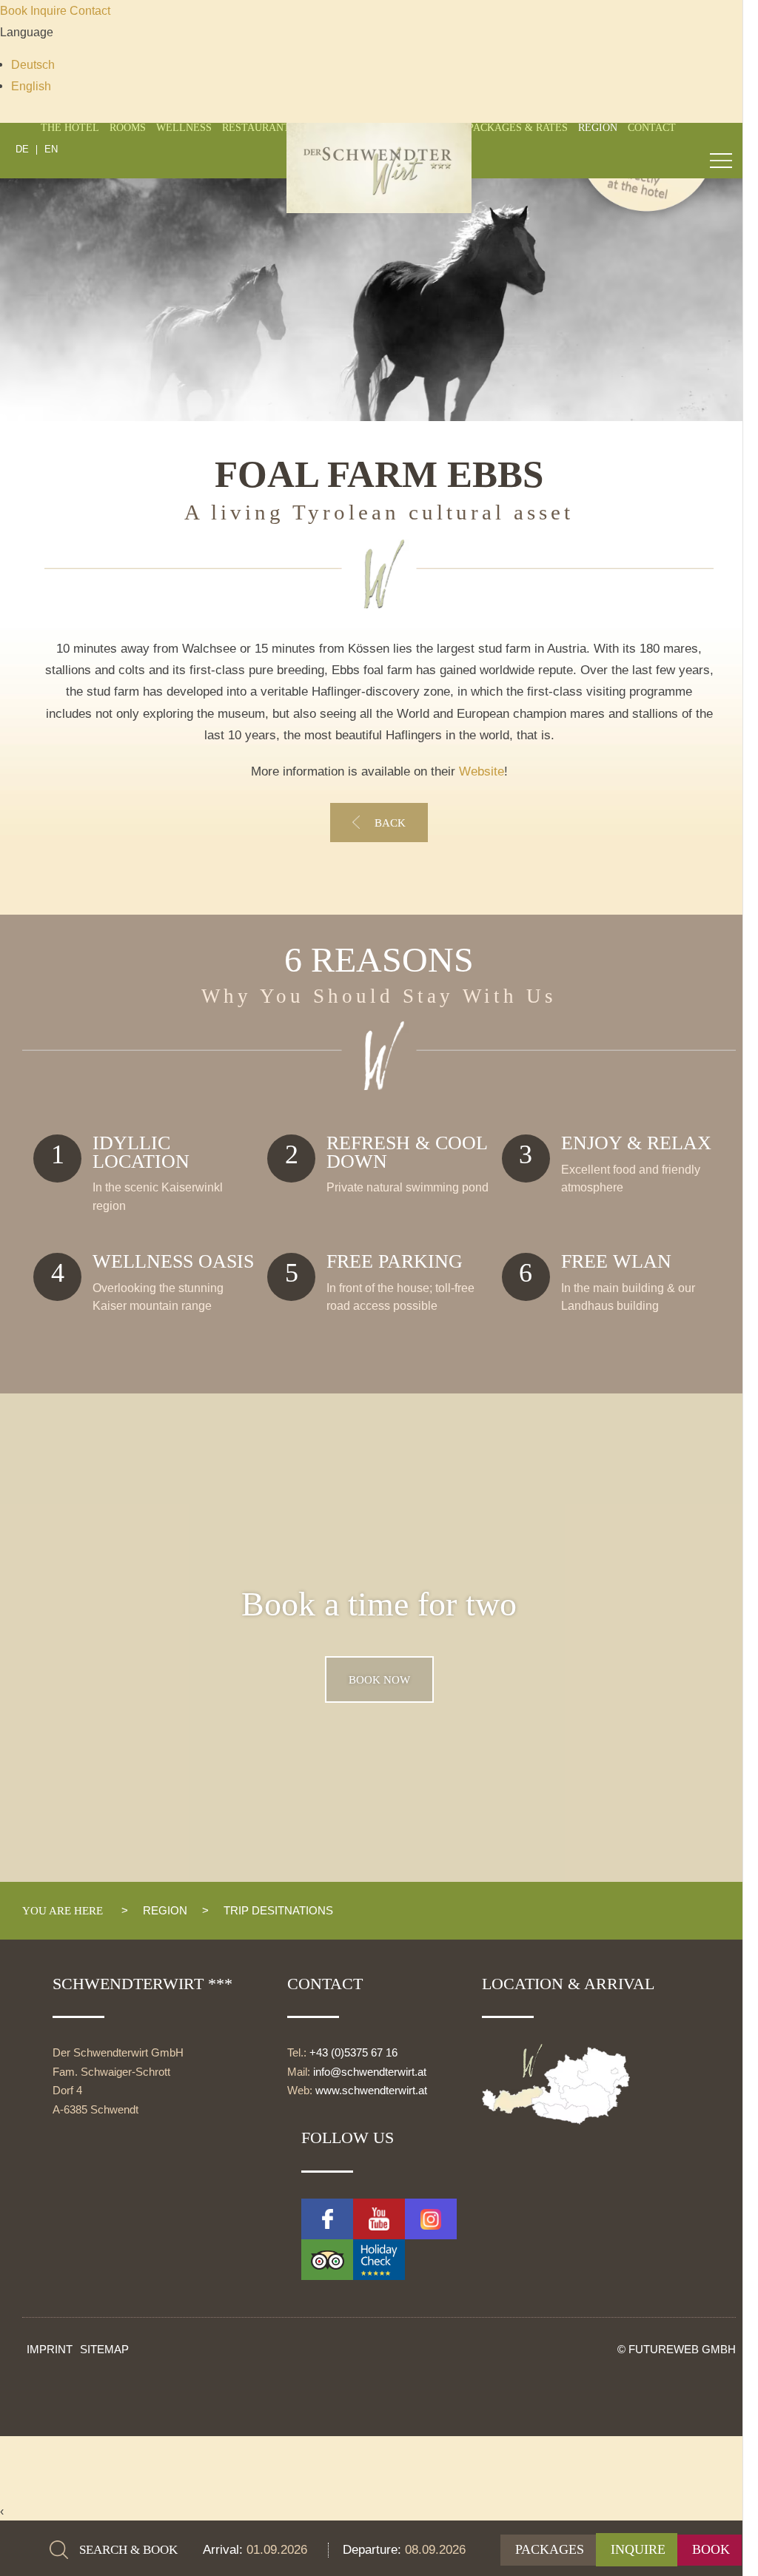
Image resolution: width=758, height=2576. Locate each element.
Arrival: (225, 2550)
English (31, 86)
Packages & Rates (518, 128)
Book (15, 10)
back (390, 823)
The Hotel (70, 128)
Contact (90, 10)
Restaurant (256, 128)
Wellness (184, 128)
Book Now (379, 1679)
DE (22, 150)
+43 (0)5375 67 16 (353, 2053)
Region (598, 128)
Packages (550, 2549)
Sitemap (104, 2349)
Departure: (374, 2550)
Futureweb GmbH (682, 2349)
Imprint (50, 2349)
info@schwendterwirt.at (370, 2072)
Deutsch (33, 64)
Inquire (50, 10)
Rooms (128, 128)
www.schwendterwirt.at (371, 2091)
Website (482, 771)
